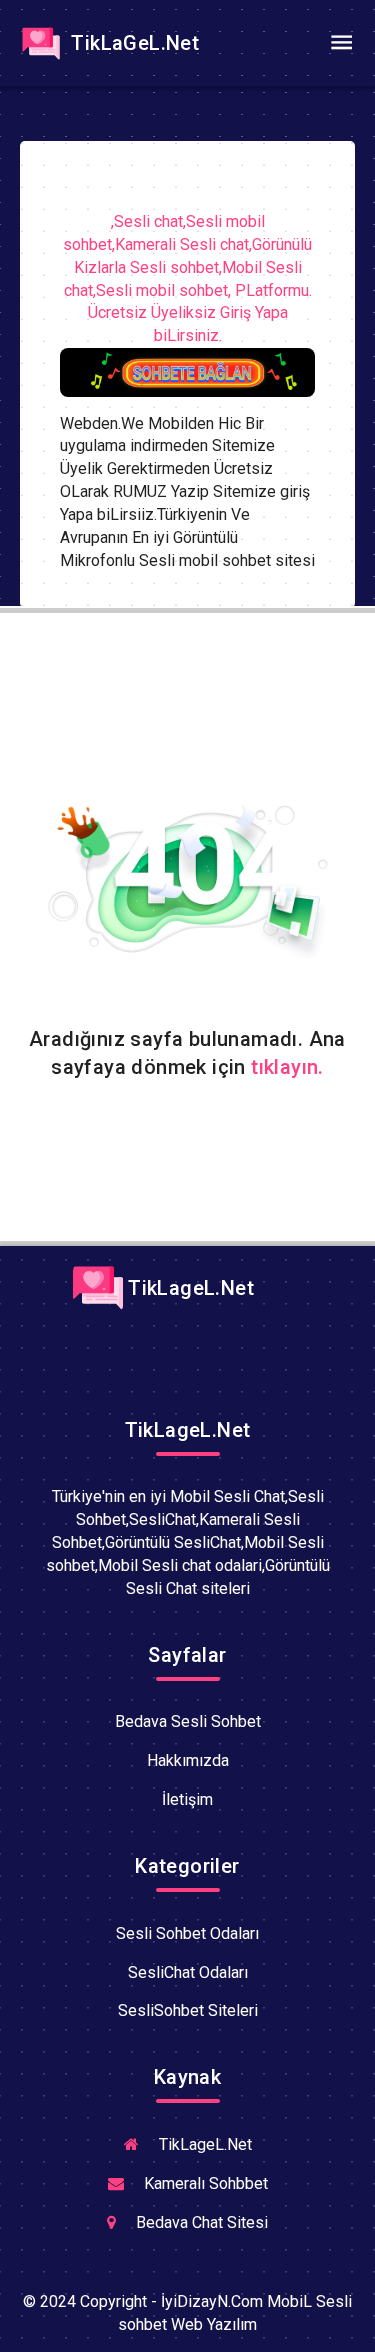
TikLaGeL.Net (132, 43)
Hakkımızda (188, 1760)
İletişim (187, 1799)
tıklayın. (287, 1067)
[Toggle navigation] (341, 43)
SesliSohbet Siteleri (188, 2010)
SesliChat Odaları (188, 1972)
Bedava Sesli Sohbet (188, 1721)
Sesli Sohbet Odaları (187, 1933)
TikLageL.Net (188, 1288)
